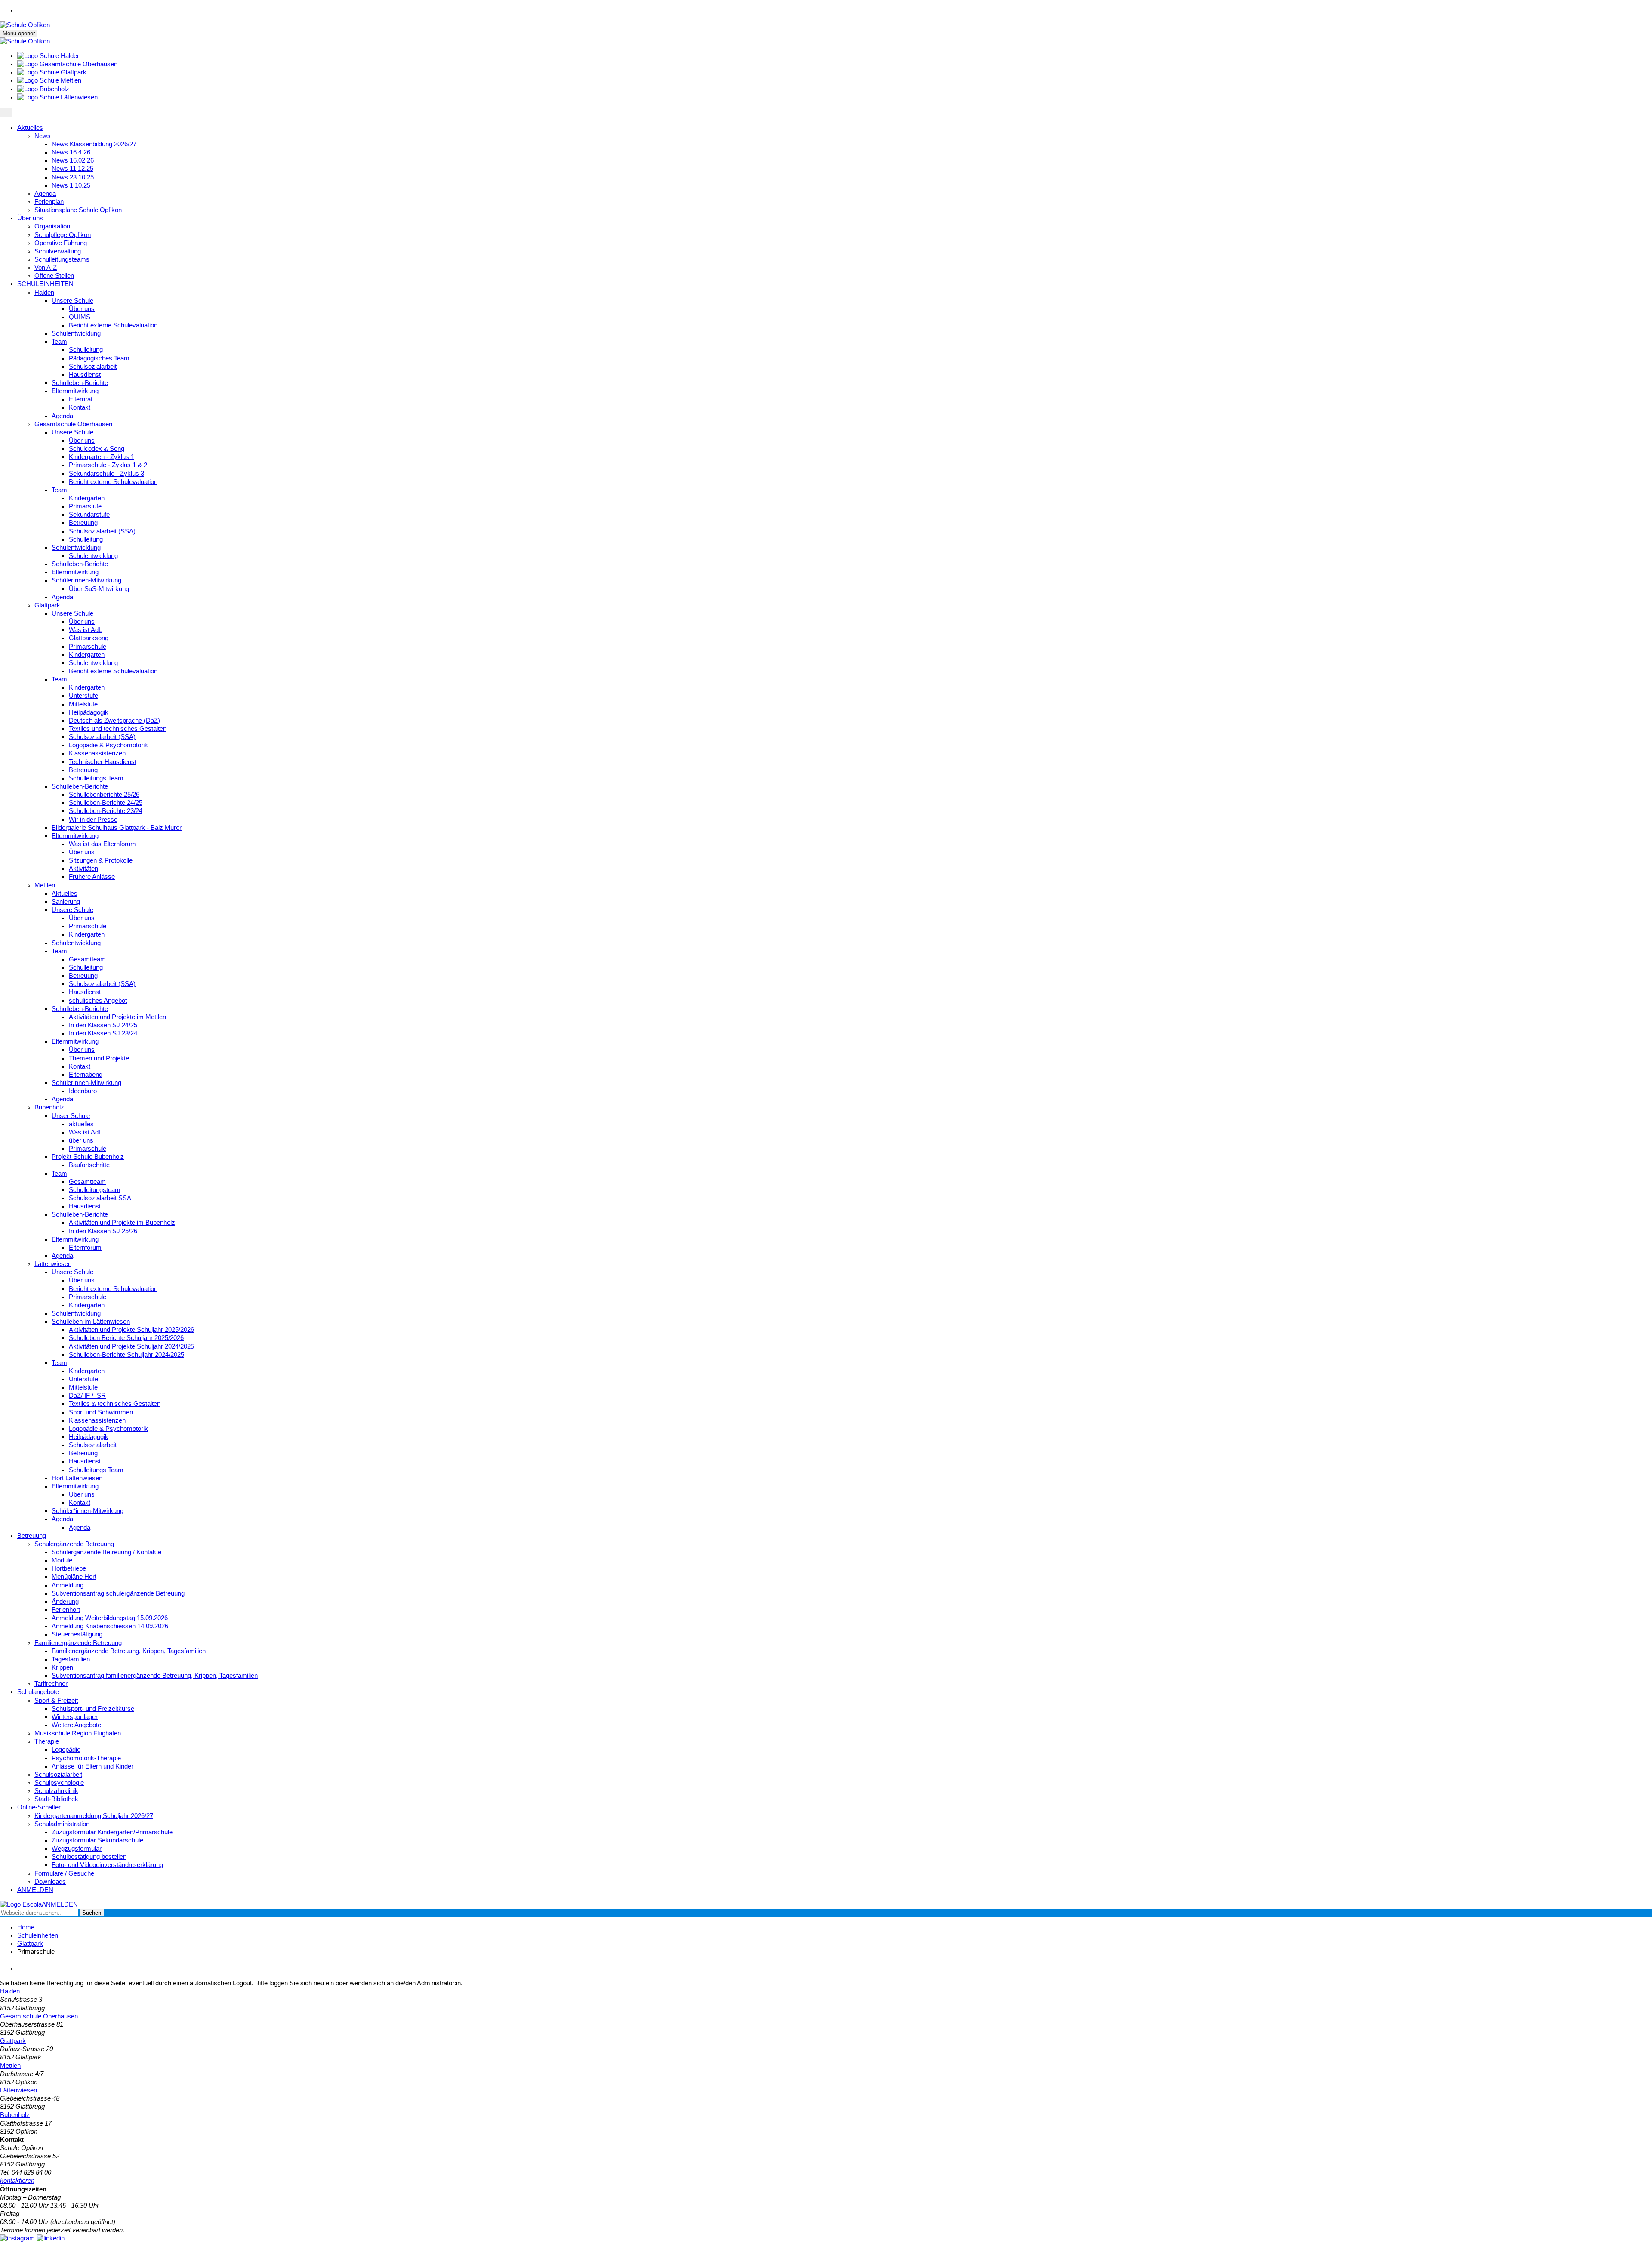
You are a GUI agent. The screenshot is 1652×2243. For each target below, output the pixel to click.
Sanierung (66, 902)
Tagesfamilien (71, 1659)
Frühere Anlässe (92, 877)
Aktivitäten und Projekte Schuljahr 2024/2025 (131, 1346)
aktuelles (81, 1124)
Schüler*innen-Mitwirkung (88, 1511)
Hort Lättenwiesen (77, 1478)
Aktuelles (30, 128)
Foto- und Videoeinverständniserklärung (107, 1865)
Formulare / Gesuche (64, 1873)
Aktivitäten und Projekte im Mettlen (117, 1017)
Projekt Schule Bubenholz (88, 1157)
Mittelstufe (83, 704)
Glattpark (47, 605)
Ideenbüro (83, 1091)
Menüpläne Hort (74, 1577)
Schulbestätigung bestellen (89, 1857)
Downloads (50, 1882)
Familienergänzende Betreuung (78, 1643)
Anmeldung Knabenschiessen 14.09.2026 (110, 1626)
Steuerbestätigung (77, 1634)
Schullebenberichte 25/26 (104, 795)
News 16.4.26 (71, 152)
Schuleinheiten (38, 1935)
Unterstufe (83, 696)
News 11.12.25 (72, 169)
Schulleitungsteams (62, 259)
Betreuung (83, 523)
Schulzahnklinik (56, 1791)
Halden (44, 293)
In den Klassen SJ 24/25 (103, 1025)
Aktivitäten (83, 869)
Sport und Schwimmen (101, 1412)
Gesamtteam (87, 959)
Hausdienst (85, 375)
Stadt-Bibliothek (56, 1799)
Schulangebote (38, 1692)
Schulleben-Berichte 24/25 (106, 803)
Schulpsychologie (59, 1783)
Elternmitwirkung (75, 391)
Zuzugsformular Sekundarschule (97, 1840)
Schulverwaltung (58, 251)
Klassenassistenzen (97, 753)
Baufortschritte (89, 1165)
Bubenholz (49, 1107)
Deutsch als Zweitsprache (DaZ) (114, 721)
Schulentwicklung (76, 333)
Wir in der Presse (93, 820)
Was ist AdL (85, 630)
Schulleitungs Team (96, 778)
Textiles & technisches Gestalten (115, 1404)
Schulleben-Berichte (80, 383)
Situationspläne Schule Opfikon (78, 210)
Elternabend (86, 1075)
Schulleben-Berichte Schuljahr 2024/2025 (126, 1355)
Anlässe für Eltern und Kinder (92, 1766)
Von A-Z (46, 268)
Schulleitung (86, 350)
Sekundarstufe (89, 515)
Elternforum (85, 1248)
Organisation (52, 226)
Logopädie (66, 1750)
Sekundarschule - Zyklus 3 (106, 474)
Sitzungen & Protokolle (101, 860)
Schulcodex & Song (97, 449)
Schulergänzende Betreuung (74, 1544)
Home (26, 1927)
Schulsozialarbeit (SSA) (102, 531)
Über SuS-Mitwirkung (99, 589)
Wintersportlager (75, 1717)
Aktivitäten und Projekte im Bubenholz (122, 1223)
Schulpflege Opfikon (63, 235)
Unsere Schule (72, 301)
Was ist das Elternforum (102, 844)
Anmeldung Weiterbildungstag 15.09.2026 (110, 1618)
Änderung (65, 1602)
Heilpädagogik (89, 712)
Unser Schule (71, 1116)
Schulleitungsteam (95, 1190)
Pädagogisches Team (99, 358)
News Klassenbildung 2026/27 (94, 144)
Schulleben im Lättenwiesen (91, 1322)
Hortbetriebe (69, 1568)
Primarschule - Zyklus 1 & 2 (108, 465)
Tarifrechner (51, 1684)
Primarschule (88, 647)
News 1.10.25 (71, 185)
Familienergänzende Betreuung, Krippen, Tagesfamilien (129, 1651)
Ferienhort (66, 1610)
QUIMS (80, 317)
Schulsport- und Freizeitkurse (93, 1709)
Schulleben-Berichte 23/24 (106, 811)
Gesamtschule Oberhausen (73, 424)
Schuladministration (62, 1824)
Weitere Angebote (76, 1725)
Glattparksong (89, 638)
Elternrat (81, 399)
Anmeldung (68, 1585)
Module (62, 1560)
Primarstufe (85, 506)
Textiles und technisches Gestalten (118, 729)
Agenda (45, 194)
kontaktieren (17, 2181)
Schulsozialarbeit (93, 367)
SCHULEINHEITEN (45, 284)
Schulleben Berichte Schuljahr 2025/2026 (126, 1338)
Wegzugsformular (77, 1849)
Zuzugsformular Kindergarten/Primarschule (112, 1832)
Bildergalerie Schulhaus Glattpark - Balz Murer (117, 828)
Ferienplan (49, 202)
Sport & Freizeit (56, 1701)
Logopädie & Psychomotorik (108, 745)
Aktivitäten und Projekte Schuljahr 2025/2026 (131, 1330)
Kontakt (80, 407)
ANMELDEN (35, 1890)
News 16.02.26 (73, 160)
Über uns (30, 218)
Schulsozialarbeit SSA (100, 1198)
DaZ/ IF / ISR (87, 1396)
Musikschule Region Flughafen (78, 1733)
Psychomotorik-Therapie (86, 1758)
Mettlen (45, 885)
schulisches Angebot (98, 1001)
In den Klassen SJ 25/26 (103, 1231)
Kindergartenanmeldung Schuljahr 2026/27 (94, 1816)
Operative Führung (61, 243)
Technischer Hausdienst (103, 762)
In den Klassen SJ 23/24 (103, 1033)
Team (59, 342)
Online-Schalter (39, 1807)
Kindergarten (87, 498)
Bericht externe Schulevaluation (113, 325)
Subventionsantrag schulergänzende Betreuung (118, 1593)
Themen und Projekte (99, 1058)
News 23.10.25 (73, 177)
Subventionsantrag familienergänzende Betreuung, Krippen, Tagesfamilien (155, 1676)
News (43, 136)
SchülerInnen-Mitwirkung (86, 580)
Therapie (47, 1741)
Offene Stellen (54, 276)
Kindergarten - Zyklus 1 (102, 457)
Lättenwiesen (53, 1264)
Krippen (62, 1667)
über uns (81, 1140)
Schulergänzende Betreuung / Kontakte (106, 1552)
